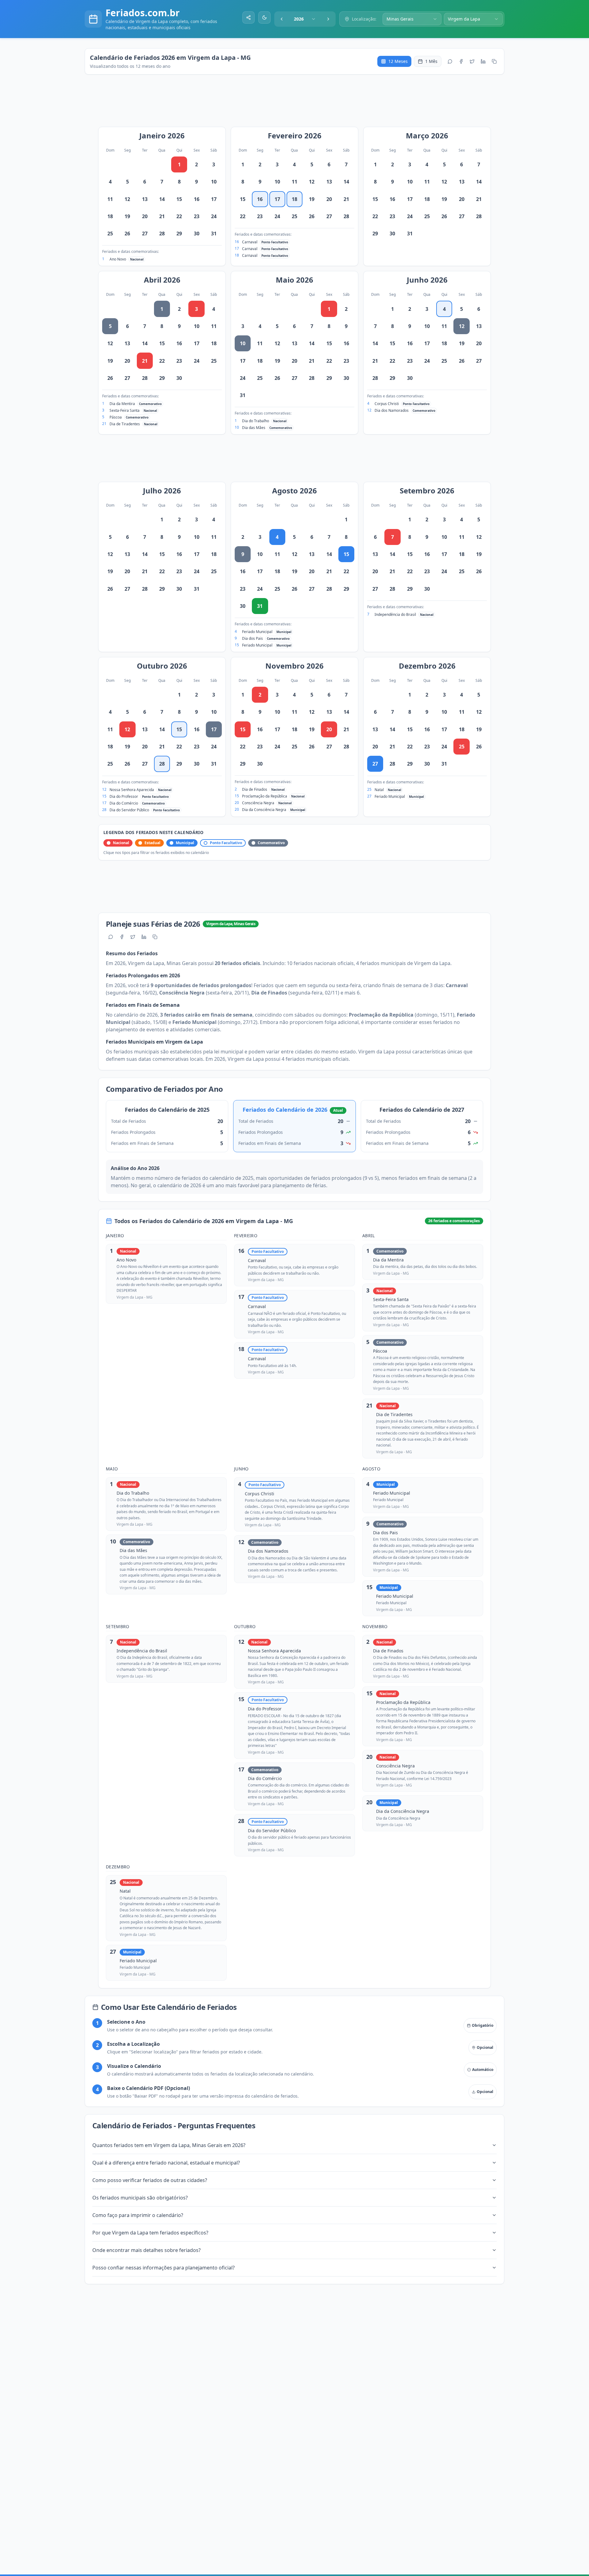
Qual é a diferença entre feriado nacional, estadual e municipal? (166, 2163)
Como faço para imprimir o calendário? (138, 2215)
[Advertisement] (298, 104)
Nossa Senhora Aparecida (132, 790)
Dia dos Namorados (392, 410)
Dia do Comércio (124, 803)
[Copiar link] (494, 61)
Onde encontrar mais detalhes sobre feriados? (146, 2250)
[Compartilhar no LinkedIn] (483, 61)
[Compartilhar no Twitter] (472, 61)
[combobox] (305, 19)
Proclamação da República (265, 796)
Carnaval (250, 242)
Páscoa (116, 417)
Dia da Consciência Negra (264, 810)
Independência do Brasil (395, 614)
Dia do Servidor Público (129, 810)
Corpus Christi (387, 404)
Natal (379, 790)
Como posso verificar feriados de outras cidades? (150, 2180)
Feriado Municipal (257, 632)
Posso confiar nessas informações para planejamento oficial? (164, 2268)
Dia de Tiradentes (125, 424)
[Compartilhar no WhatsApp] (450, 61)
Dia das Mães (254, 428)
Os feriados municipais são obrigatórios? (140, 2198)
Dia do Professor (124, 796)
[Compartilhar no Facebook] (461, 61)
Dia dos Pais (252, 638)
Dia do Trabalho (256, 421)
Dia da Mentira (122, 404)
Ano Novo (118, 259)
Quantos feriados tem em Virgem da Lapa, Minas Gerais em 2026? (169, 2145)
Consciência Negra (258, 803)
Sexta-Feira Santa (125, 410)
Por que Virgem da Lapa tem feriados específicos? (150, 2233)
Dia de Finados (255, 789)
